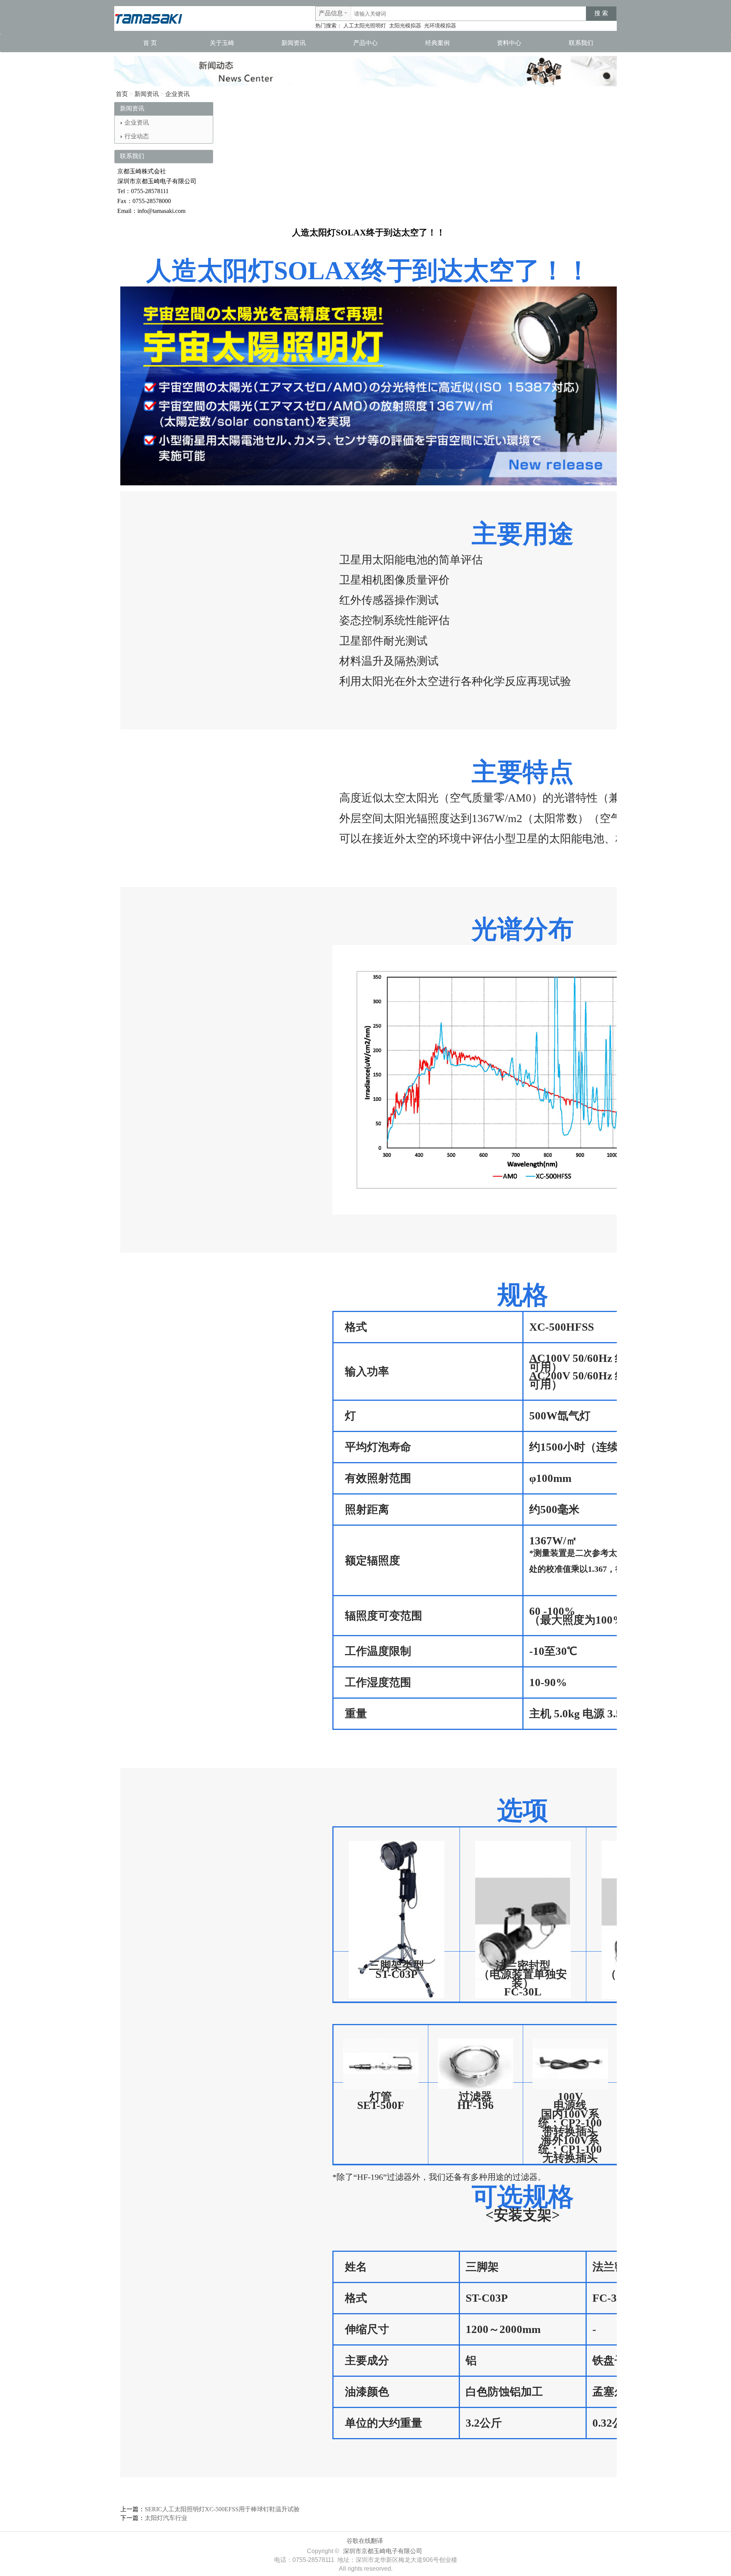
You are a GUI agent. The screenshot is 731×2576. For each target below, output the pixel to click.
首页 (122, 94)
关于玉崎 (222, 43)
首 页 (150, 43)
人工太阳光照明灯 (365, 26)
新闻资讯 (294, 43)
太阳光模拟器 (405, 26)
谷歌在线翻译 (365, 2541)
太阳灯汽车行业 (166, 2518)
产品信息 (331, 13)
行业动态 (137, 136)
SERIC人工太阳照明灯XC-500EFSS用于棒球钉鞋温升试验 (222, 2509)
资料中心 (509, 43)
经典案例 (437, 43)
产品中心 (365, 43)
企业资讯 (177, 94)
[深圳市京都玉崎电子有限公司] (148, 18)
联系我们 (581, 43)
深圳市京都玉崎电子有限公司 (383, 2551)
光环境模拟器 (440, 26)
